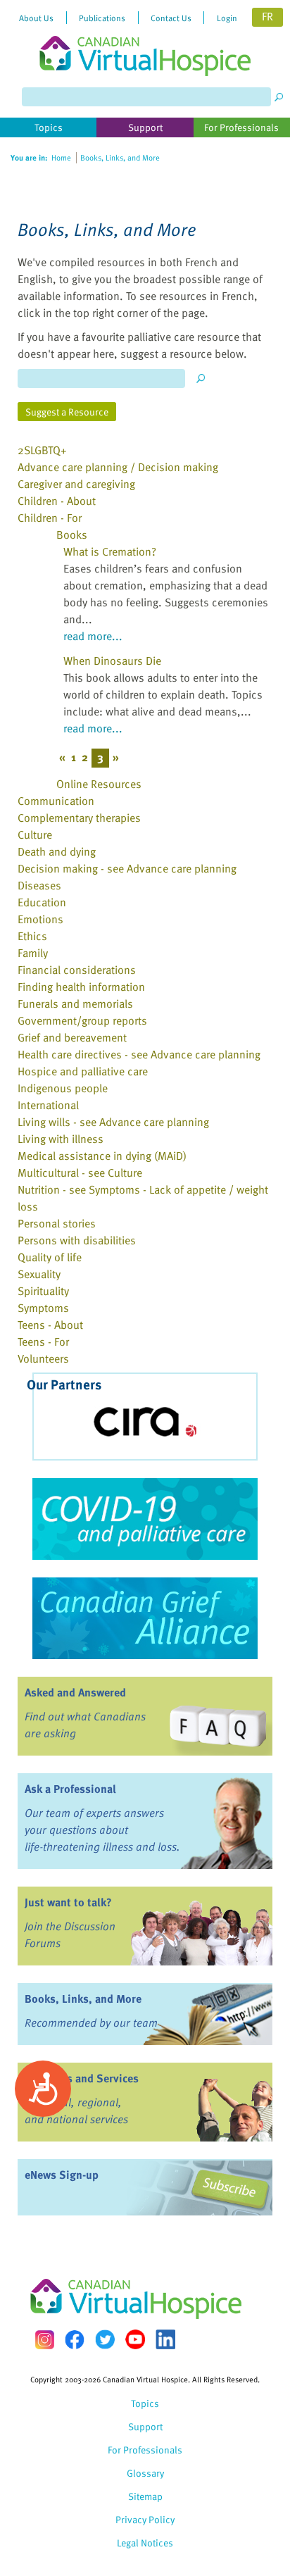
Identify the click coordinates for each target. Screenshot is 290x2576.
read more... (93, 636)
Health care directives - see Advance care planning (139, 1054)
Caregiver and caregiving (76, 484)
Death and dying (57, 851)
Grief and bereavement (72, 1037)
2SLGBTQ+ (42, 450)
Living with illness (61, 1139)
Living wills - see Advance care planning (113, 1122)
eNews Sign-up (62, 2175)
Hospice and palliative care (83, 1071)
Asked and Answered (75, 1692)
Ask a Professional (70, 1789)
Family (33, 953)
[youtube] (135, 2339)
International (48, 1105)
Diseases (39, 885)
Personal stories (57, 1223)
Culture (35, 834)
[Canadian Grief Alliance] (145, 1618)
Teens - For (43, 1342)
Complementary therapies (79, 818)
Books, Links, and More (83, 1999)
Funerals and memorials (75, 1003)
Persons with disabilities (77, 1240)
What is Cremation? (110, 551)
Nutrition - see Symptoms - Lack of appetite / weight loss (143, 1198)
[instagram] (44, 2340)
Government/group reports (82, 1020)
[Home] (145, 38)
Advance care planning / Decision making (118, 467)
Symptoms (43, 1308)
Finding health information (81, 987)
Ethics (32, 936)
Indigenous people (63, 1088)
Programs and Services (82, 2078)
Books (72, 534)
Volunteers (43, 1358)
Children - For (50, 518)
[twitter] (105, 2339)
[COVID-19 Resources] (145, 1519)
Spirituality (43, 1291)
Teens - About (50, 1325)
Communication (56, 801)
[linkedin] (165, 2339)
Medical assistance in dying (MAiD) (102, 1156)
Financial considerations (77, 970)
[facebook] (75, 2340)
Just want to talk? (68, 1902)
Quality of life (50, 1257)
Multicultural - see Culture (80, 1173)
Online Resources (99, 784)
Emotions (40, 919)
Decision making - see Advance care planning (127, 868)
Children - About (57, 501)
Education (42, 902)
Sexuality (39, 1274)
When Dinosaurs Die (112, 661)
